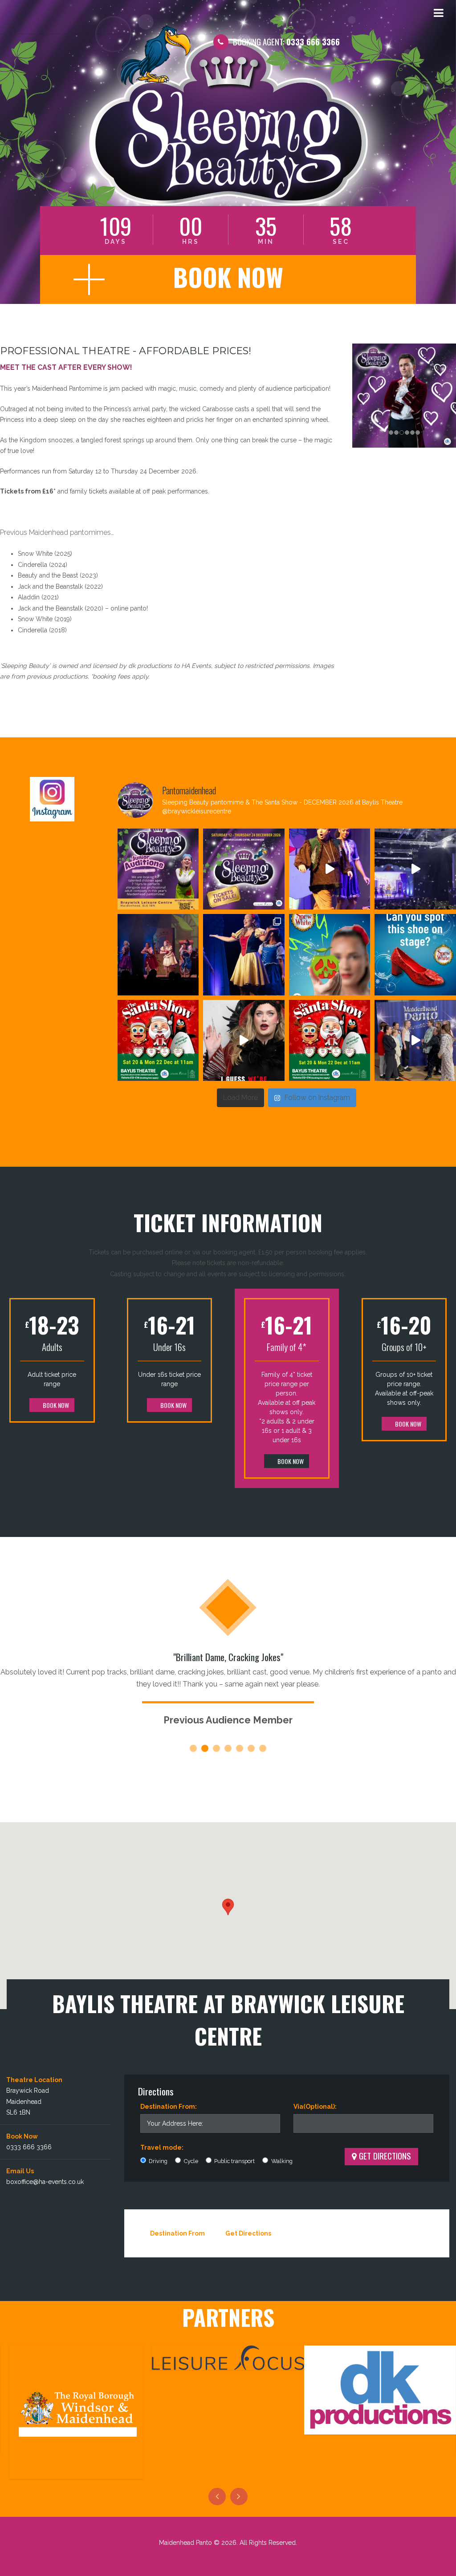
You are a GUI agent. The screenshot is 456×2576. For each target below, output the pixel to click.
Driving (157, 2161)
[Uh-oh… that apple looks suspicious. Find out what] (330, 955)
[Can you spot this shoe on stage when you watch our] (415, 955)
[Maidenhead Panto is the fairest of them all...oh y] (415, 869)
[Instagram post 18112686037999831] (158, 869)
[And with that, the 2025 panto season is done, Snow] (330, 869)
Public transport (234, 2161)
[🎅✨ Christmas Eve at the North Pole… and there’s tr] (158, 1041)
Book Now (55, 1405)
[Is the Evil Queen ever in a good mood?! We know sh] (244, 1041)
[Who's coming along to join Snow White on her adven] (158, 955)
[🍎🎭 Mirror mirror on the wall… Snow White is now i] (244, 955)
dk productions (150, 666)
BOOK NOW (228, 277)
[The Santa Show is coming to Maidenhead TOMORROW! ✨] (330, 1041)
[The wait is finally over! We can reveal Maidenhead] (244, 869)
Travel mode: (162, 2147)
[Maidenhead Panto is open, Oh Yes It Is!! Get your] (415, 1041)
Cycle (190, 2161)
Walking (281, 2161)
